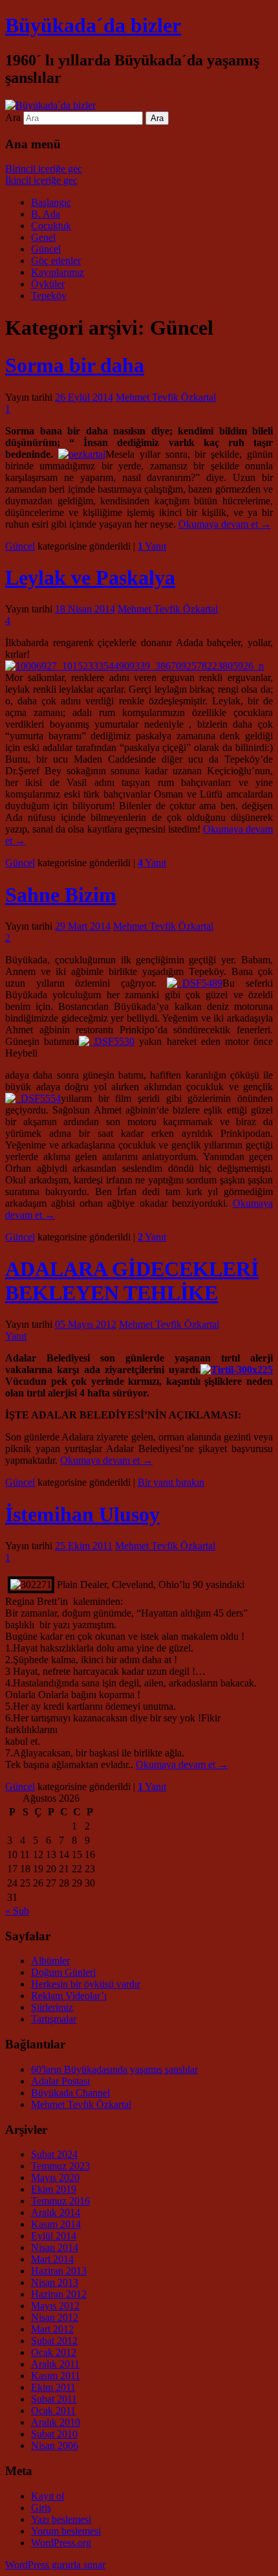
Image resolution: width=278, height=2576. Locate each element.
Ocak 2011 (53, 2411)
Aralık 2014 (56, 2212)
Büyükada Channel (70, 2093)
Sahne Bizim (61, 895)
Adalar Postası (60, 2081)
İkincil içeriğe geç (41, 180)
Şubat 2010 (54, 2434)
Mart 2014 (52, 2259)
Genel (43, 237)
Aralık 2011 (55, 2364)
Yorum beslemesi (66, 2531)
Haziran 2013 (59, 2271)
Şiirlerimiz (52, 2007)
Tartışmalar (54, 2019)
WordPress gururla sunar (55, 2565)
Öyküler (48, 284)
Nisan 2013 (55, 2282)
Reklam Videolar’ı (69, 1996)
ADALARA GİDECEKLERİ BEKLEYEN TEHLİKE (132, 1281)
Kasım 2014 (56, 2224)
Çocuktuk (51, 226)
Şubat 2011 (54, 2399)
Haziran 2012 (59, 2294)
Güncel (46, 249)
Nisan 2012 (55, 2317)
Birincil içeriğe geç (44, 169)
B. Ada (46, 214)
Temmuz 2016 (60, 2201)
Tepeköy (49, 296)
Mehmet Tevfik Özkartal (166, 397)
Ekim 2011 (53, 2387)
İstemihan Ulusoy (82, 1514)
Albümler (50, 1961)
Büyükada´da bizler (93, 25)
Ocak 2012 (54, 2352)
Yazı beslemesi (61, 2519)
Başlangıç (51, 202)
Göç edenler (56, 261)
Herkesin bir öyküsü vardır (86, 1984)
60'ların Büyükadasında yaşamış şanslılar (114, 2069)
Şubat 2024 (54, 2154)
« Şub (17, 1911)
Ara (13, 118)
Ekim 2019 (54, 2189)
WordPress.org (61, 2543)
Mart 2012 (52, 2329)
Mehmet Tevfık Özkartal (81, 2104)
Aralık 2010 (56, 2422)
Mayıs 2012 (55, 2306)
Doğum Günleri (63, 1972)
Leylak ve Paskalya (90, 577)
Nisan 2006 (55, 2446)
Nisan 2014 (55, 2247)
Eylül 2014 (54, 2236)
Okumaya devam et (225, 524)
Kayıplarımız (58, 272)
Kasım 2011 (56, 2376)
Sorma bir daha (75, 365)
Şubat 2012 (54, 2341)
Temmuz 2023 (60, 2166)
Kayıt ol (48, 2496)
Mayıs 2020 (55, 2178)
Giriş (41, 2508)
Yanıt (152, 546)
